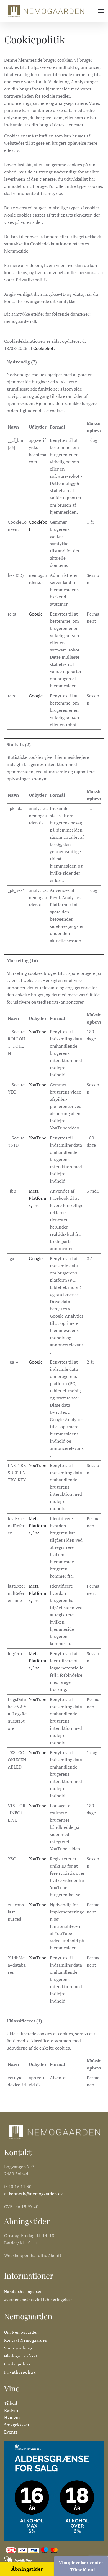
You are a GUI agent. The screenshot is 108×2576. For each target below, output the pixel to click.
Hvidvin (12, 2417)
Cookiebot (43, 348)
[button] (101, 11)
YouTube (38, 1032)
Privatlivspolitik (20, 2372)
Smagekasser (17, 2425)
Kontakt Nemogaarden (26, 2340)
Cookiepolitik (17, 2364)
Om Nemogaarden (21, 2332)
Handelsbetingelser (23, 2291)
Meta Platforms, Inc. (38, 1198)
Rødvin (11, 2410)
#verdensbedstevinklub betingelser (38, 2300)
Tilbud (11, 2403)
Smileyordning (18, 2348)
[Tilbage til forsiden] (46, 11)
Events (11, 2432)
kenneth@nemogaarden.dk (36, 2194)
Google (36, 614)
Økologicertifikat (21, 2356)
